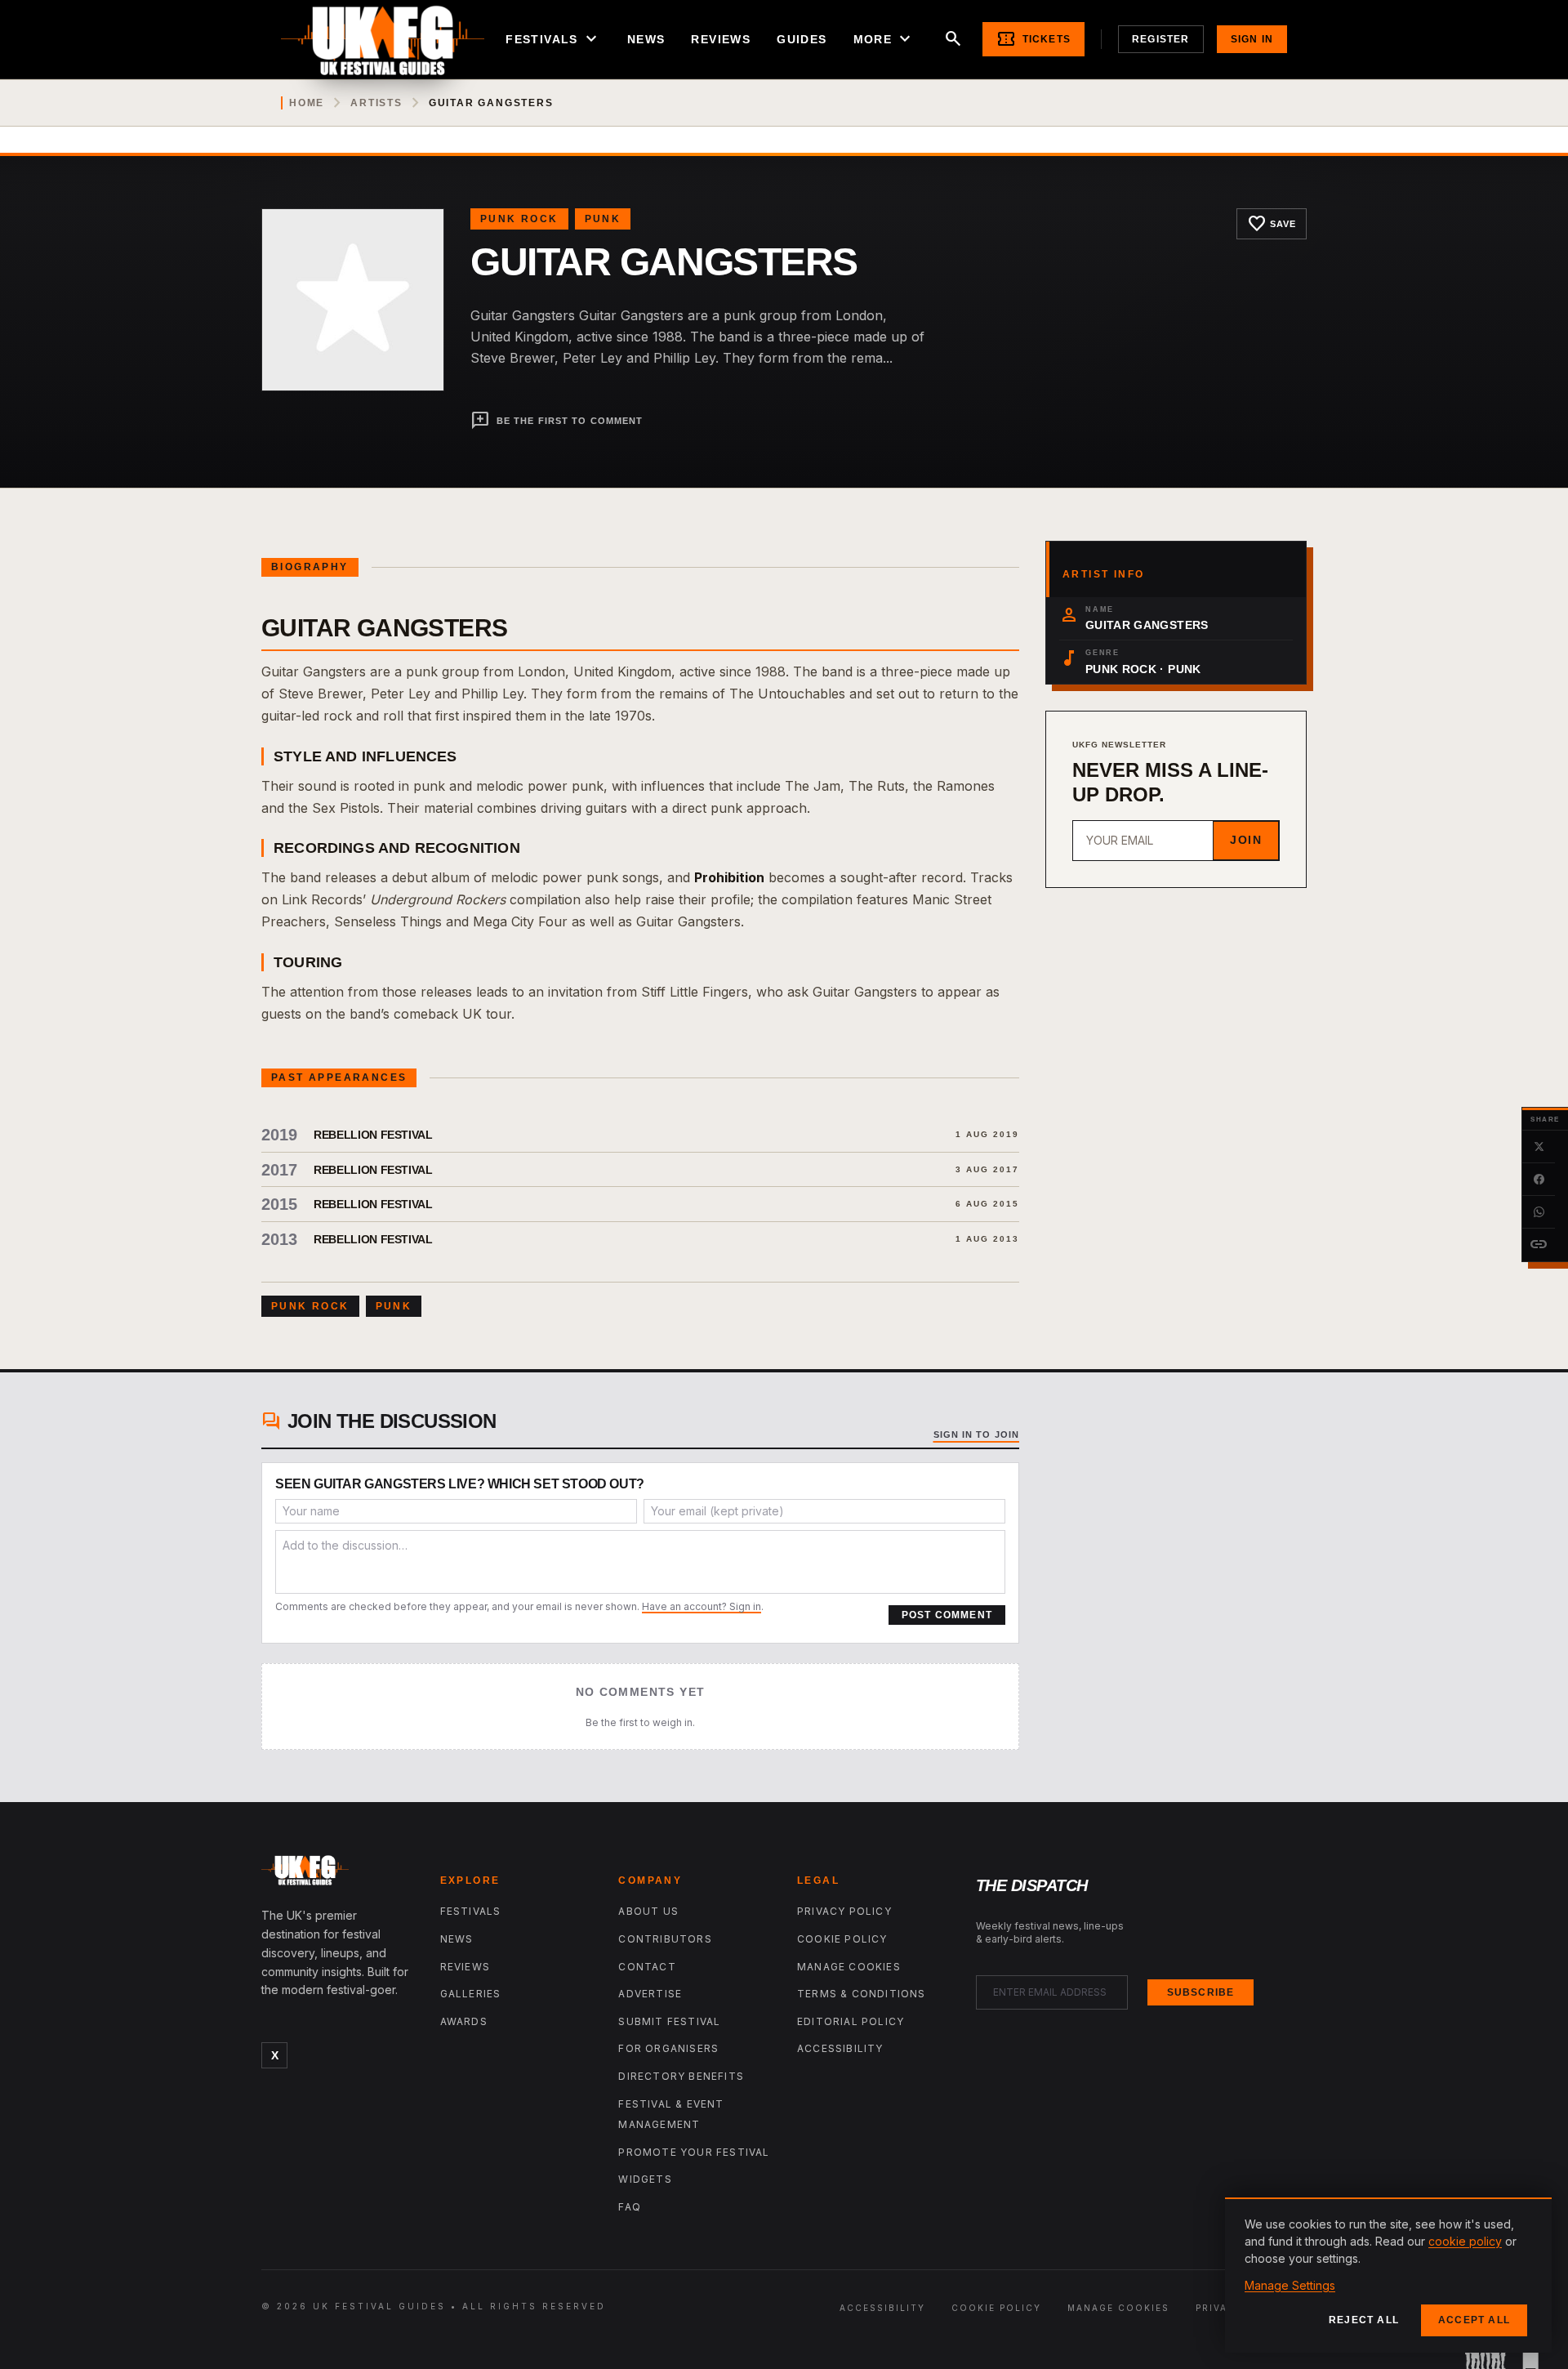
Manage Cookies (849, 1967)
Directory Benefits (681, 2076)
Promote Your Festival (694, 2152)
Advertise (650, 1994)
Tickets (1033, 39)
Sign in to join (977, 1434)
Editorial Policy (851, 2021)
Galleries (471, 1994)
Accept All (1474, 2320)
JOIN (1246, 840)
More (884, 39)
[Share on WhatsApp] (1539, 1212)
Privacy (1219, 2308)
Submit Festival (669, 2021)
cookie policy (1465, 2241)
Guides (802, 39)
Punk (603, 219)
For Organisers (668, 2048)
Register (1161, 39)
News (646, 39)
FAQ (630, 2207)
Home (307, 103)
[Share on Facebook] (1539, 1180)
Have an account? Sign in (702, 1606)
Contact (647, 1967)
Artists (376, 103)
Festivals (553, 39)
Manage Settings (1290, 2285)
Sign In (1252, 39)
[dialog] (1388, 2275)
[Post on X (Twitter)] (1539, 1147)
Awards (464, 2021)
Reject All (1364, 2320)
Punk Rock (519, 219)
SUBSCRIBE (1201, 1992)
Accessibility (840, 2048)
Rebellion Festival (373, 1135)
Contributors (665, 1939)
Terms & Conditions (862, 1994)
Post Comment (947, 1615)
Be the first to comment (557, 421)
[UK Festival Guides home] (338, 1874)
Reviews (721, 39)
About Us (648, 1911)
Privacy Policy (844, 1911)
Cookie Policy (842, 1939)
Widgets (645, 2179)
